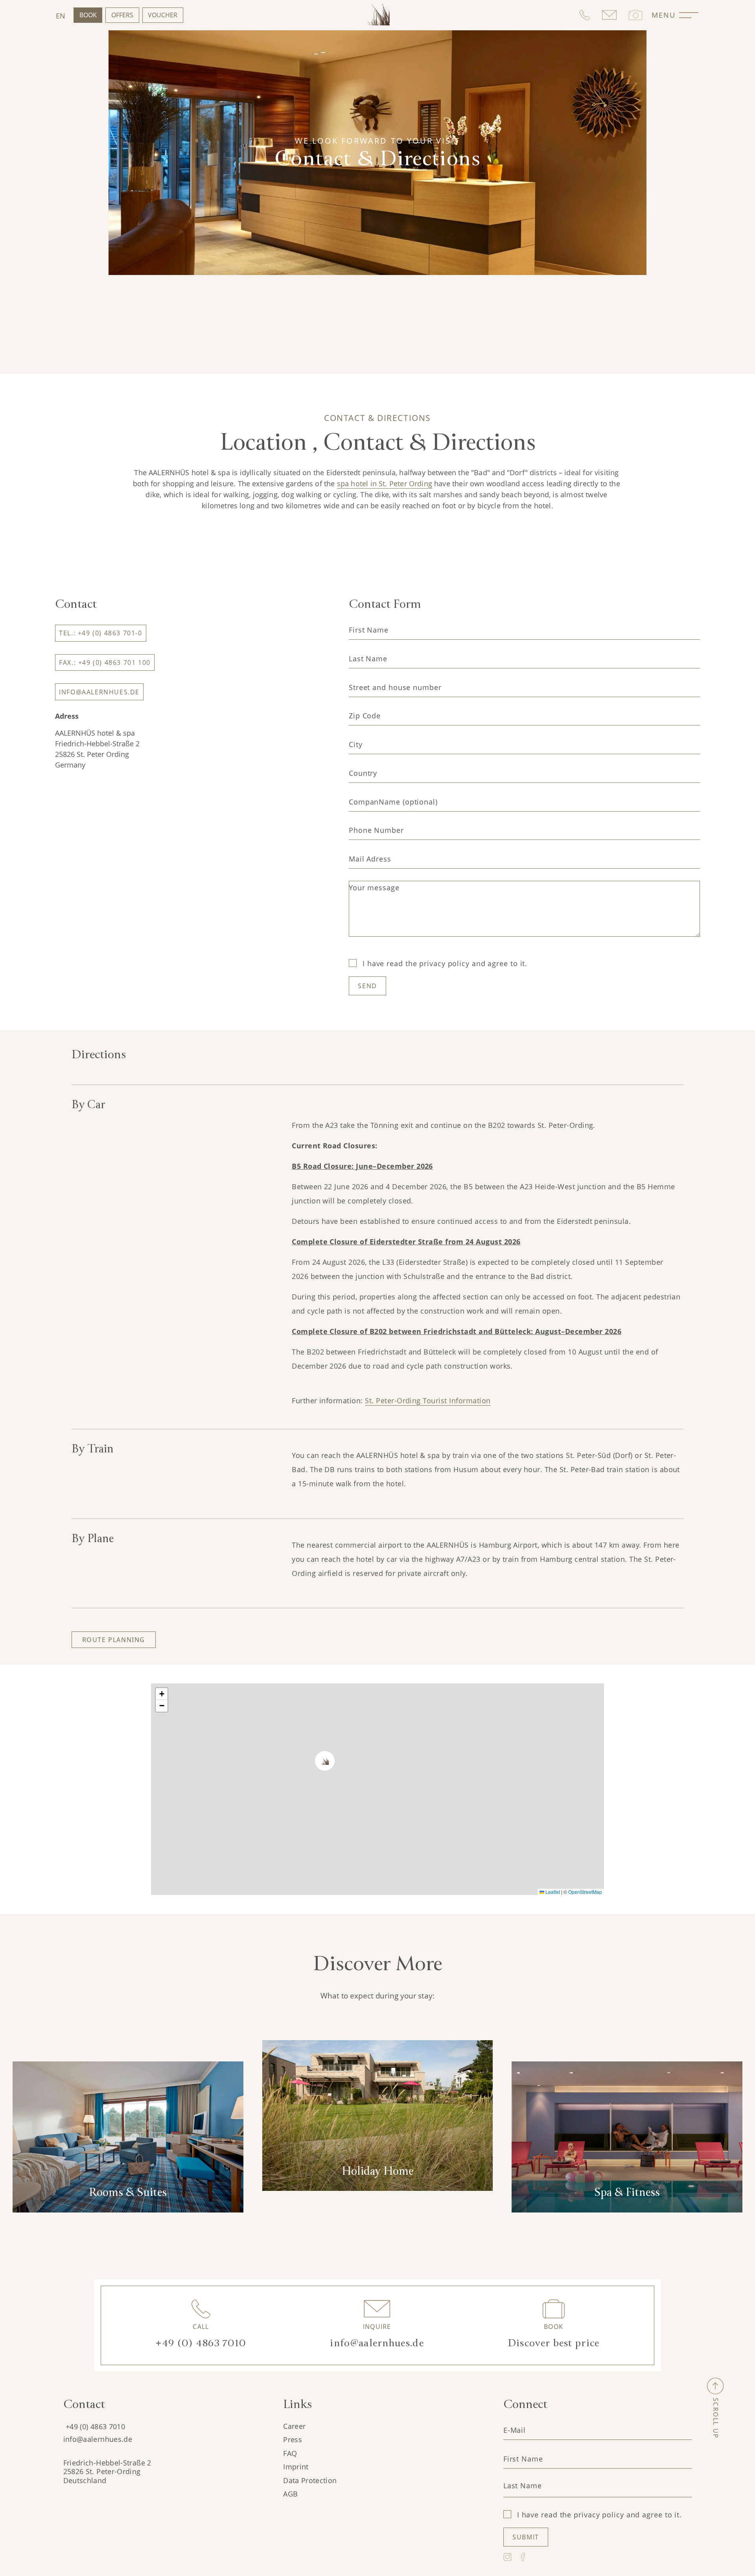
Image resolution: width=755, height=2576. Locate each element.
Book (88, 15)
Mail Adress (370, 859)
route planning (114, 1640)
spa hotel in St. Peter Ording (385, 483)
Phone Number (376, 830)
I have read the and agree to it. (445, 963)
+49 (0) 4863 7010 (95, 2427)
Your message (374, 888)
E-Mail (515, 2430)
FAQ (290, 2453)
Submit (526, 2537)
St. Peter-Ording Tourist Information (428, 1401)
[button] (321, 1757)
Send (367, 986)
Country (363, 773)
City (356, 744)
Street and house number (395, 687)
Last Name (368, 659)
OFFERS (122, 15)
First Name (369, 630)
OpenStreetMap (585, 1892)
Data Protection (310, 2480)
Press (293, 2439)
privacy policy (444, 963)
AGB (290, 2494)
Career (294, 2426)
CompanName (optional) (393, 802)
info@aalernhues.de (99, 692)
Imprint (296, 2467)
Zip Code (365, 716)
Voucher (163, 15)
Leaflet (552, 1892)
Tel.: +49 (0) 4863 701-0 (100, 633)
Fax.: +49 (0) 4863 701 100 (105, 662)
